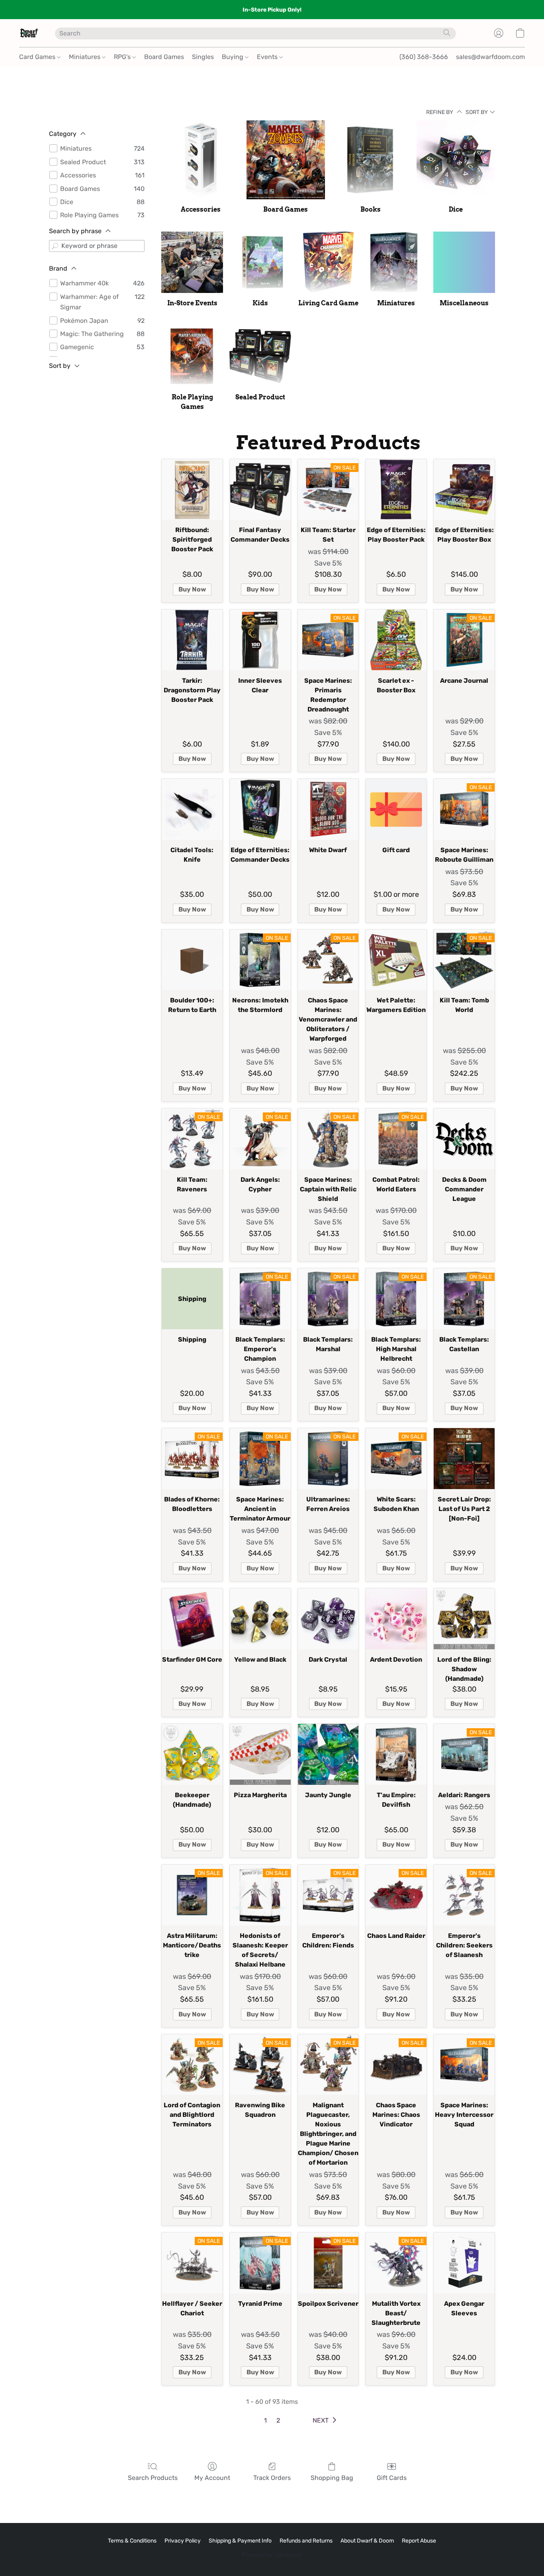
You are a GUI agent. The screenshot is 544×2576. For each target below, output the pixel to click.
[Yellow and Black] (260, 1619)
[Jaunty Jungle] (328, 1754)
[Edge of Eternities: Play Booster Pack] (396, 490)
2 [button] (278, 2420)
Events (268, 57)
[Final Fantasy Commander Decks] (260, 490)
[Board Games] (286, 160)
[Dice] (456, 160)
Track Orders (272, 2478)
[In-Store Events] (192, 262)
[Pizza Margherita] (260, 1754)
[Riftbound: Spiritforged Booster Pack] (192, 490)
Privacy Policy (183, 2541)
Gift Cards (392, 2478)
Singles (203, 57)
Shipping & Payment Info (240, 2541)
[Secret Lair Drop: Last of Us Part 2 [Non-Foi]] (464, 1459)
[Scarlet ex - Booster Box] (396, 640)
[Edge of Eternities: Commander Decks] (260, 809)
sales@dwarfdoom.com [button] (490, 57)
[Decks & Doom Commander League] (464, 1139)
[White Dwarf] (328, 809)
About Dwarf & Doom (367, 2541)
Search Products (153, 2478)
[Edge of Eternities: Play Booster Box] (464, 490)
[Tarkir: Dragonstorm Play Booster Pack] (192, 640)
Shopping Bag (332, 2478)
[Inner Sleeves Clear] (260, 640)
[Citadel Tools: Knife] (192, 809)
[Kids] (260, 262)
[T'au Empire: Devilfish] (396, 1754)
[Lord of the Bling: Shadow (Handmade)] (464, 1619)
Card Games (38, 57)
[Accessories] (201, 160)
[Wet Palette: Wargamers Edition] (396, 960)
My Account (212, 2478)
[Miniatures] (396, 262)
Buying (233, 57)
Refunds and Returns (306, 2541)
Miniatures (85, 57)
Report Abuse (419, 2541)
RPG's (123, 57)
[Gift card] (396, 809)
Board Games (164, 57)
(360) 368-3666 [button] (424, 57)
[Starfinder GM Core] (192, 1619)
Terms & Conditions (132, 2541)
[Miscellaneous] (464, 262)
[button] (29, 33)
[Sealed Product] (260, 356)
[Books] (371, 160)
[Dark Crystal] (328, 1619)
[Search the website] (447, 33)
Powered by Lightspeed (272, 2555)
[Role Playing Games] (192, 356)
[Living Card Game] (328, 262)
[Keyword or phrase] (55, 246)
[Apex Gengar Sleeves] (464, 2263)
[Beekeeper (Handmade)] (192, 1754)
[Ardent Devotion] (396, 1619)
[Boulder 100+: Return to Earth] (192, 960)
